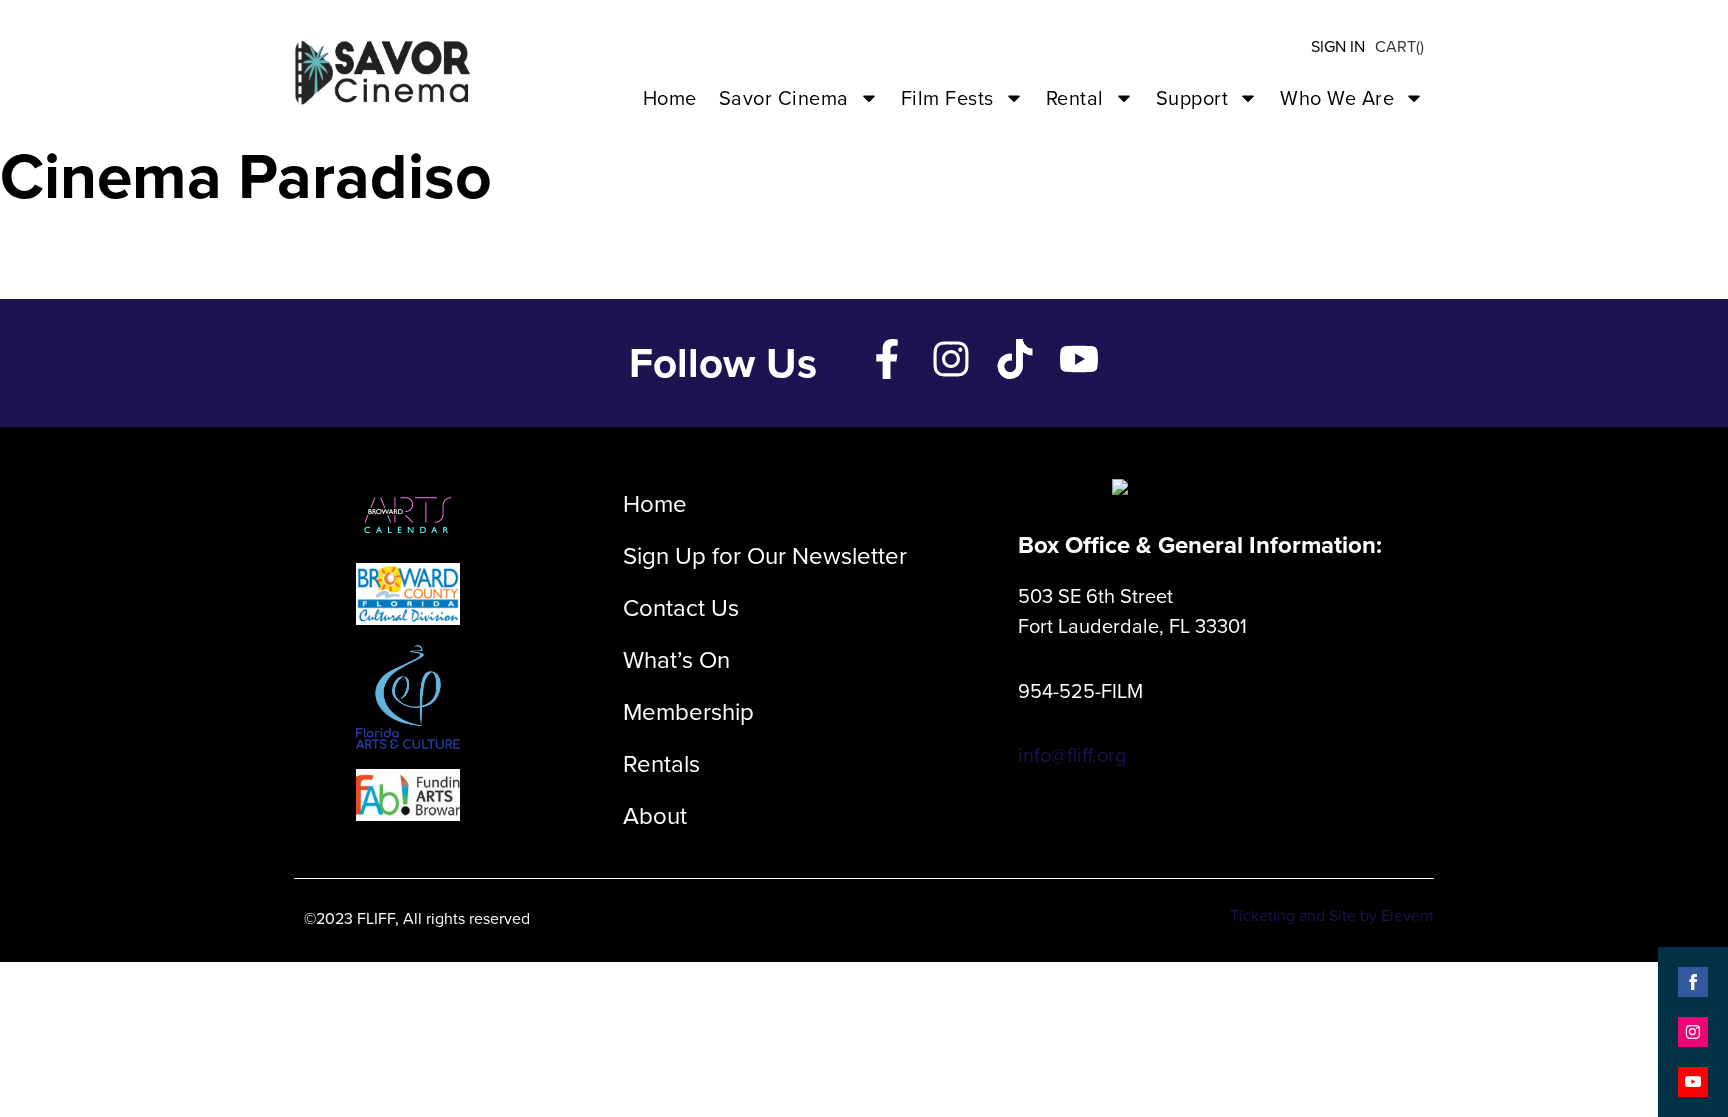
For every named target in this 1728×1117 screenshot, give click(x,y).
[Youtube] (1079, 359)
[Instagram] (951, 359)
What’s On (676, 660)
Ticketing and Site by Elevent (1332, 915)
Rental (1075, 98)
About (655, 816)
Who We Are (1337, 98)
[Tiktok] (1015, 359)
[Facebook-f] (887, 359)
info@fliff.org (1072, 755)
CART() (1399, 46)
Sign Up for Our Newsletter (765, 556)
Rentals (661, 764)
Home (670, 98)
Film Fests (947, 98)
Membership (688, 712)
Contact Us (681, 608)
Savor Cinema (784, 98)
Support (1192, 98)
